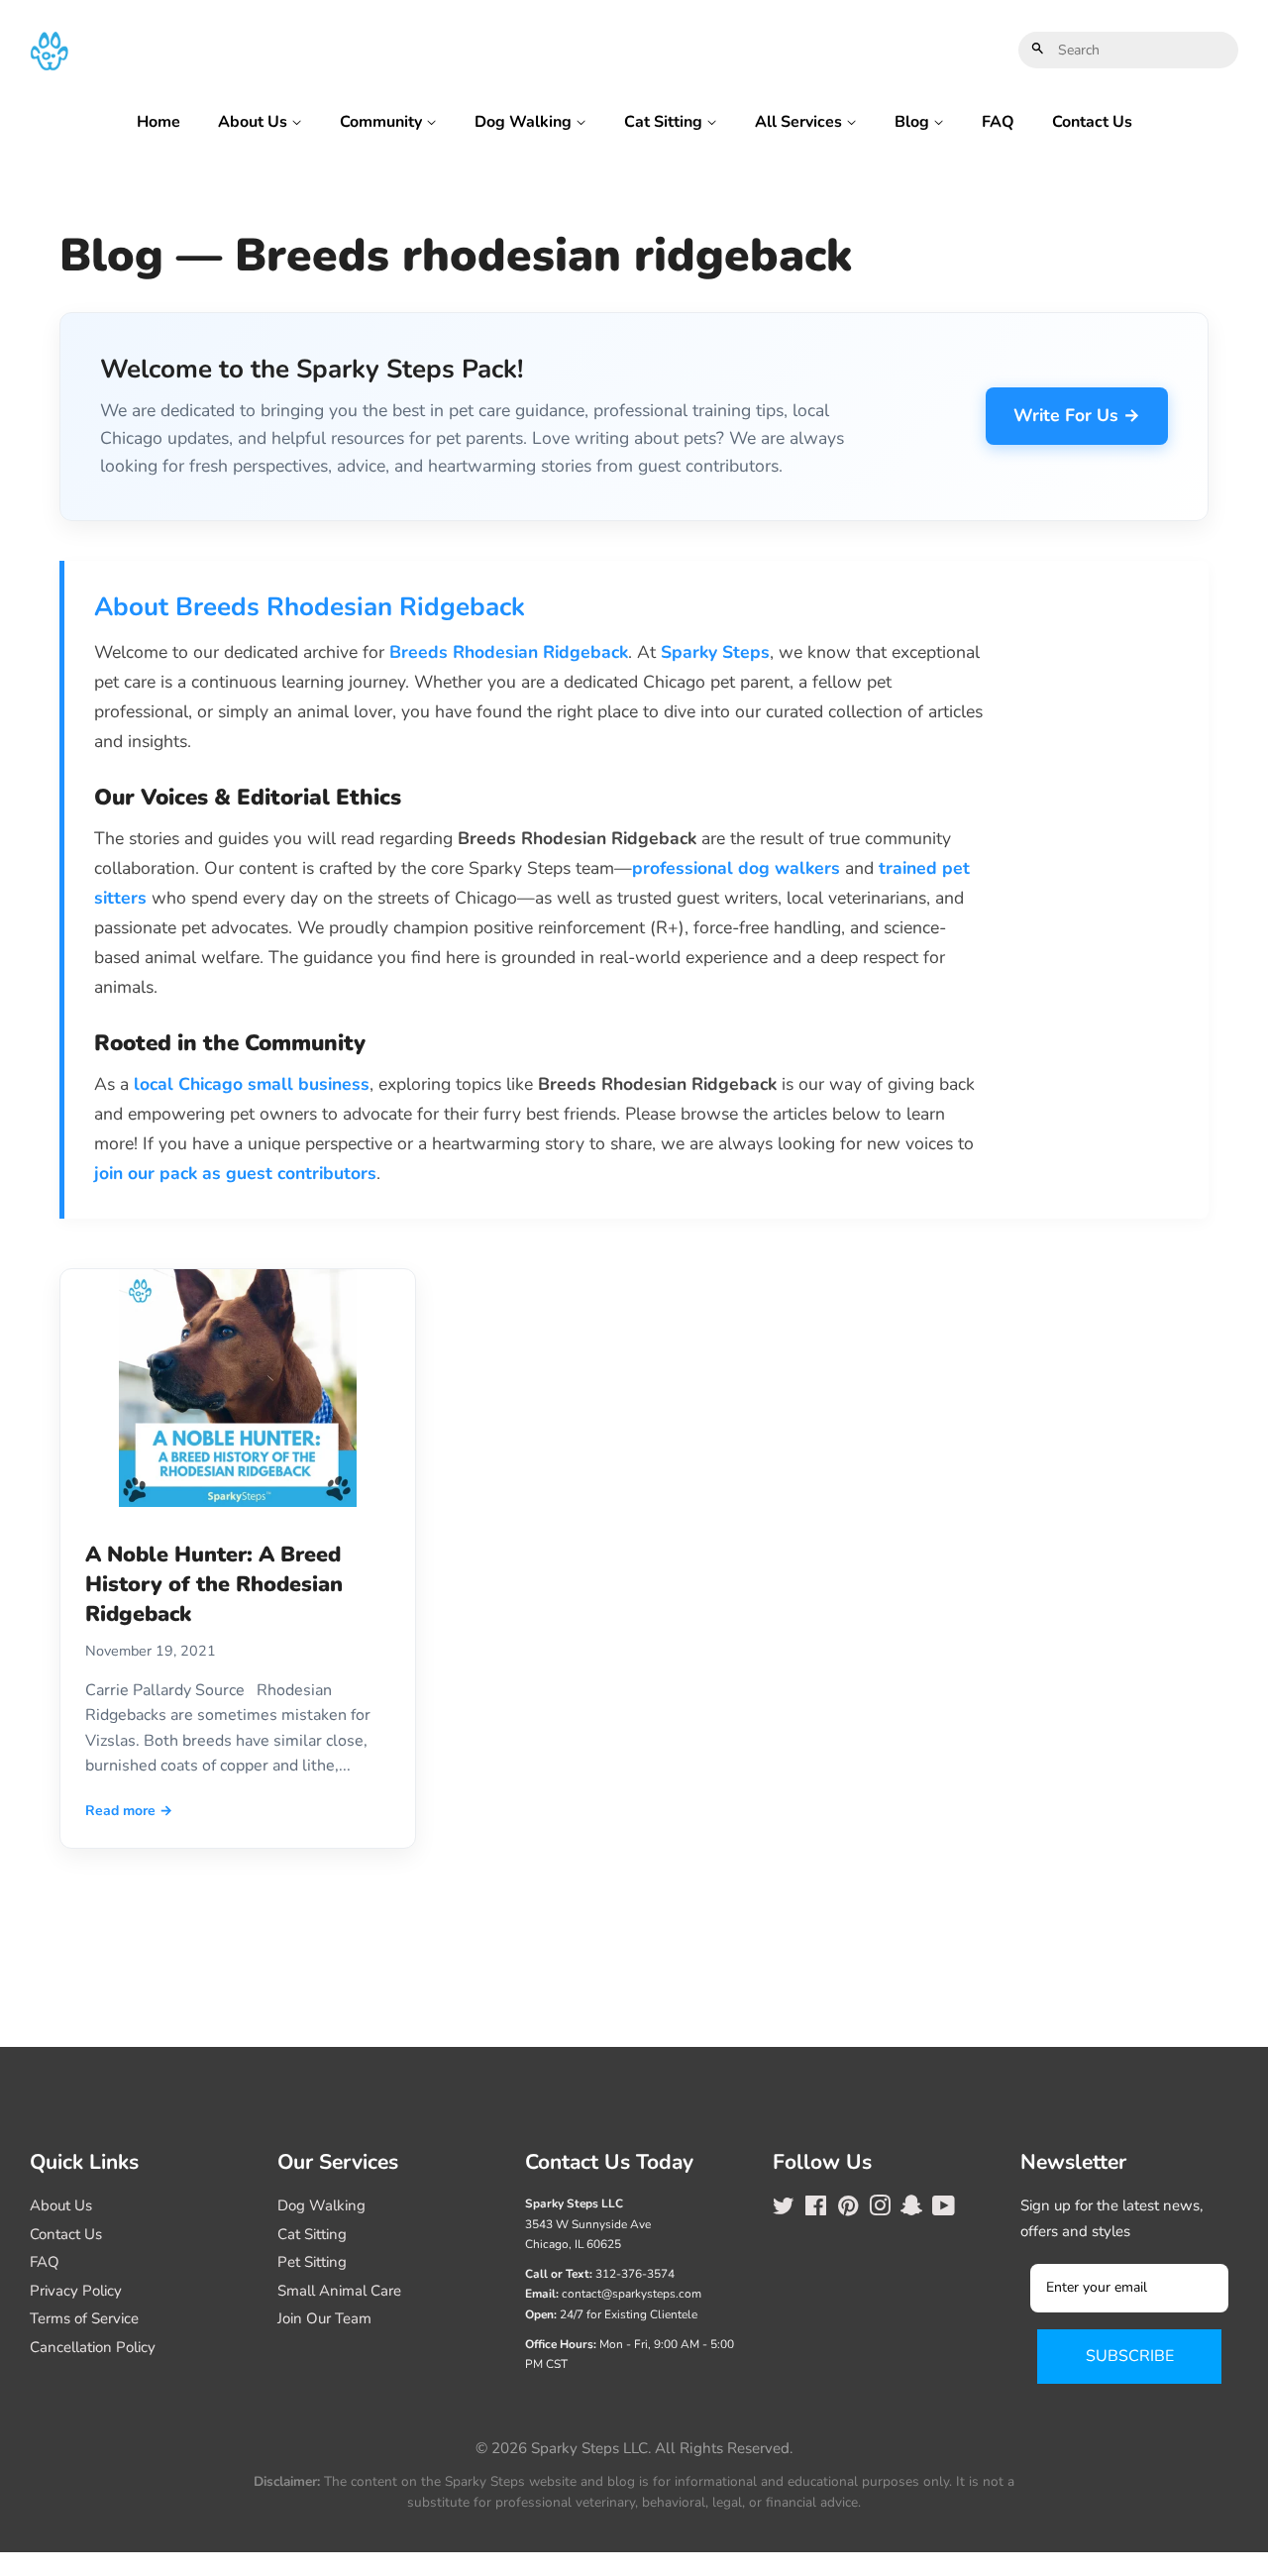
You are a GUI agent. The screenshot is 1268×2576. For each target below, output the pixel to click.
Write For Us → (1077, 415)
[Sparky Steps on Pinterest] (848, 2209)
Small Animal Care (339, 2291)
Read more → (129, 1811)
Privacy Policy (76, 2291)
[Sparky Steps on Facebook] (816, 2209)
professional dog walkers (736, 868)
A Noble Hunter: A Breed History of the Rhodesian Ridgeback (214, 1584)
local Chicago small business (252, 1084)
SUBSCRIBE (1130, 2356)
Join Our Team (324, 2318)
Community (383, 122)
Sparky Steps (715, 652)
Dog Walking (525, 122)
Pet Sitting (312, 2262)
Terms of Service (84, 2318)
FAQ (998, 122)
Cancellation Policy (93, 2347)
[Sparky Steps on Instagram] (880, 2209)
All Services (800, 122)
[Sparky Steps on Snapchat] (911, 2209)
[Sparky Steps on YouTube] (944, 2209)
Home (158, 122)
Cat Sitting (665, 122)
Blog (914, 122)
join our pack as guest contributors (235, 1173)
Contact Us (1092, 122)
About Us (255, 122)
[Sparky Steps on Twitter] (784, 2209)
